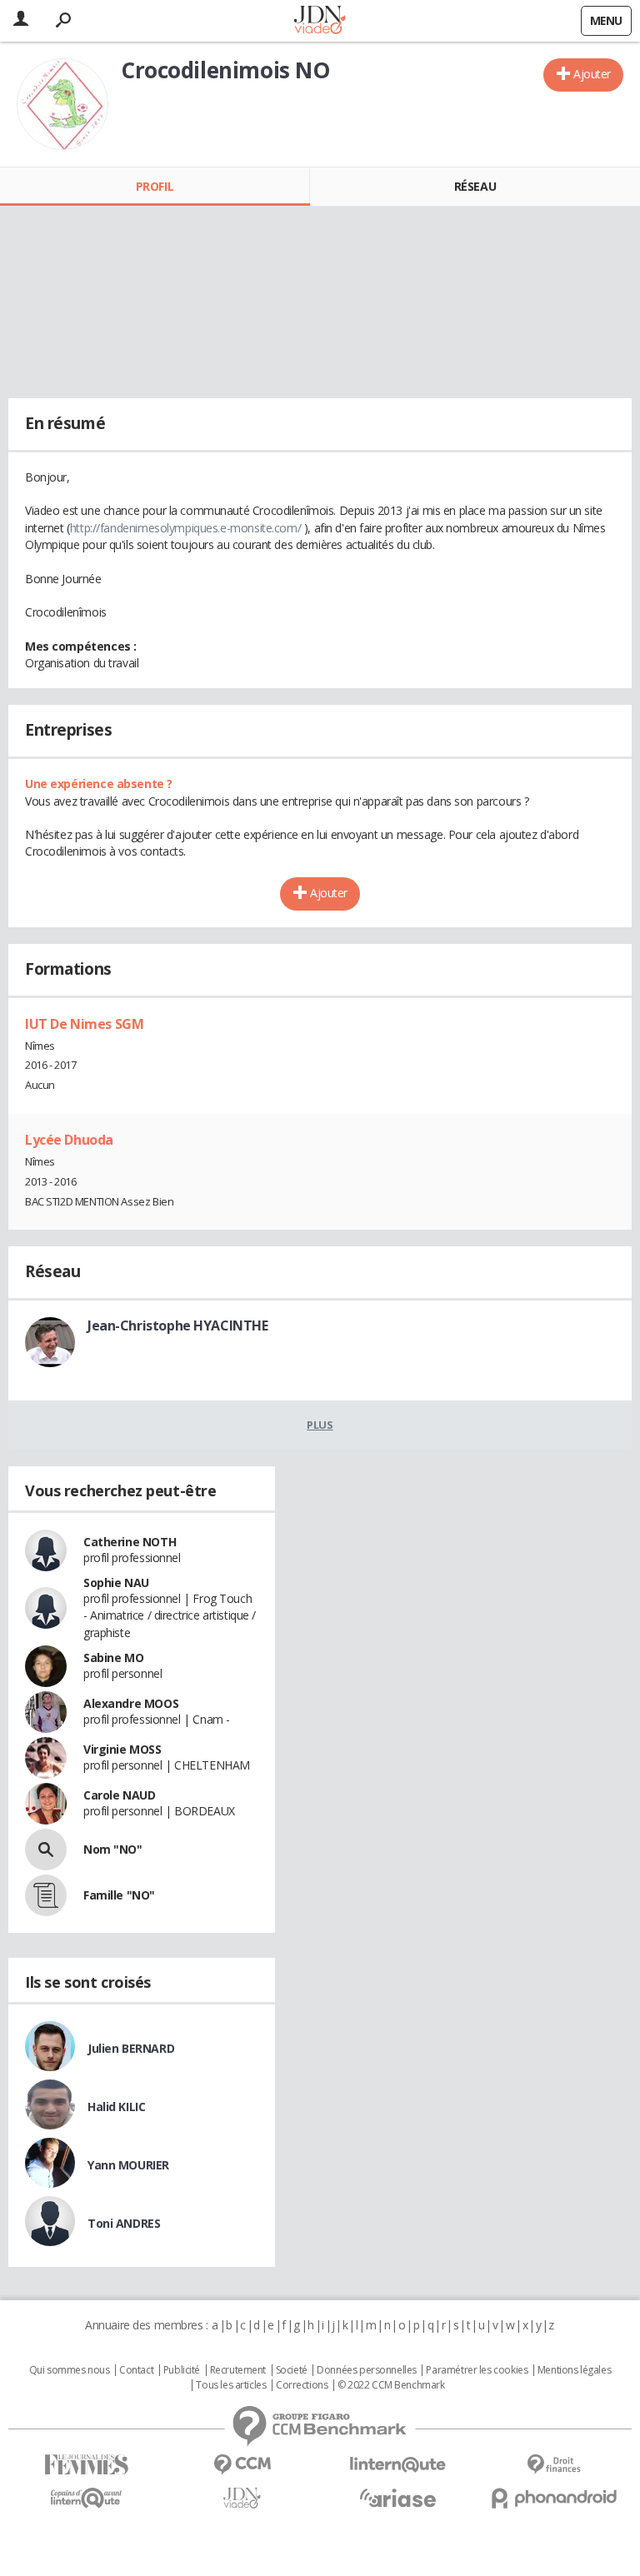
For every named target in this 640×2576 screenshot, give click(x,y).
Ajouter (592, 74)
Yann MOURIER (128, 2165)
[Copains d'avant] (86, 2498)
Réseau (475, 186)
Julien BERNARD (131, 2048)
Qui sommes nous (70, 2370)
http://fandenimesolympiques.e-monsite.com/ (185, 528)
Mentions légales (574, 2370)
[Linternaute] (398, 2465)
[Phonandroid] (554, 2498)
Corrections (302, 2385)
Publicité (182, 2370)
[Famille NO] (46, 1895)
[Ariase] (398, 2498)
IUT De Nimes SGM (84, 1024)
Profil (155, 186)
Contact (136, 2370)
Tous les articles (231, 2385)
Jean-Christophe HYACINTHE (178, 1325)
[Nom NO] (46, 1850)
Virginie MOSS (122, 1749)
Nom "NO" (113, 1849)
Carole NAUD (119, 1795)
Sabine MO (113, 1657)
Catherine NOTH (130, 1542)
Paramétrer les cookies (477, 2370)
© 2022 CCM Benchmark (391, 2385)
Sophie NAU (116, 1583)
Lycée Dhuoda (69, 1140)
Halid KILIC (116, 2107)
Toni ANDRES (124, 2223)
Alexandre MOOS (131, 1703)
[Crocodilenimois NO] (62, 104)
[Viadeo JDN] (242, 2498)
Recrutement (238, 2370)
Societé (292, 2370)
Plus (320, 1425)
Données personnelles (367, 2370)
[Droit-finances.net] (554, 2465)
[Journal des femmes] (86, 2465)
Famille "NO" (119, 1895)
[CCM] (242, 2465)
